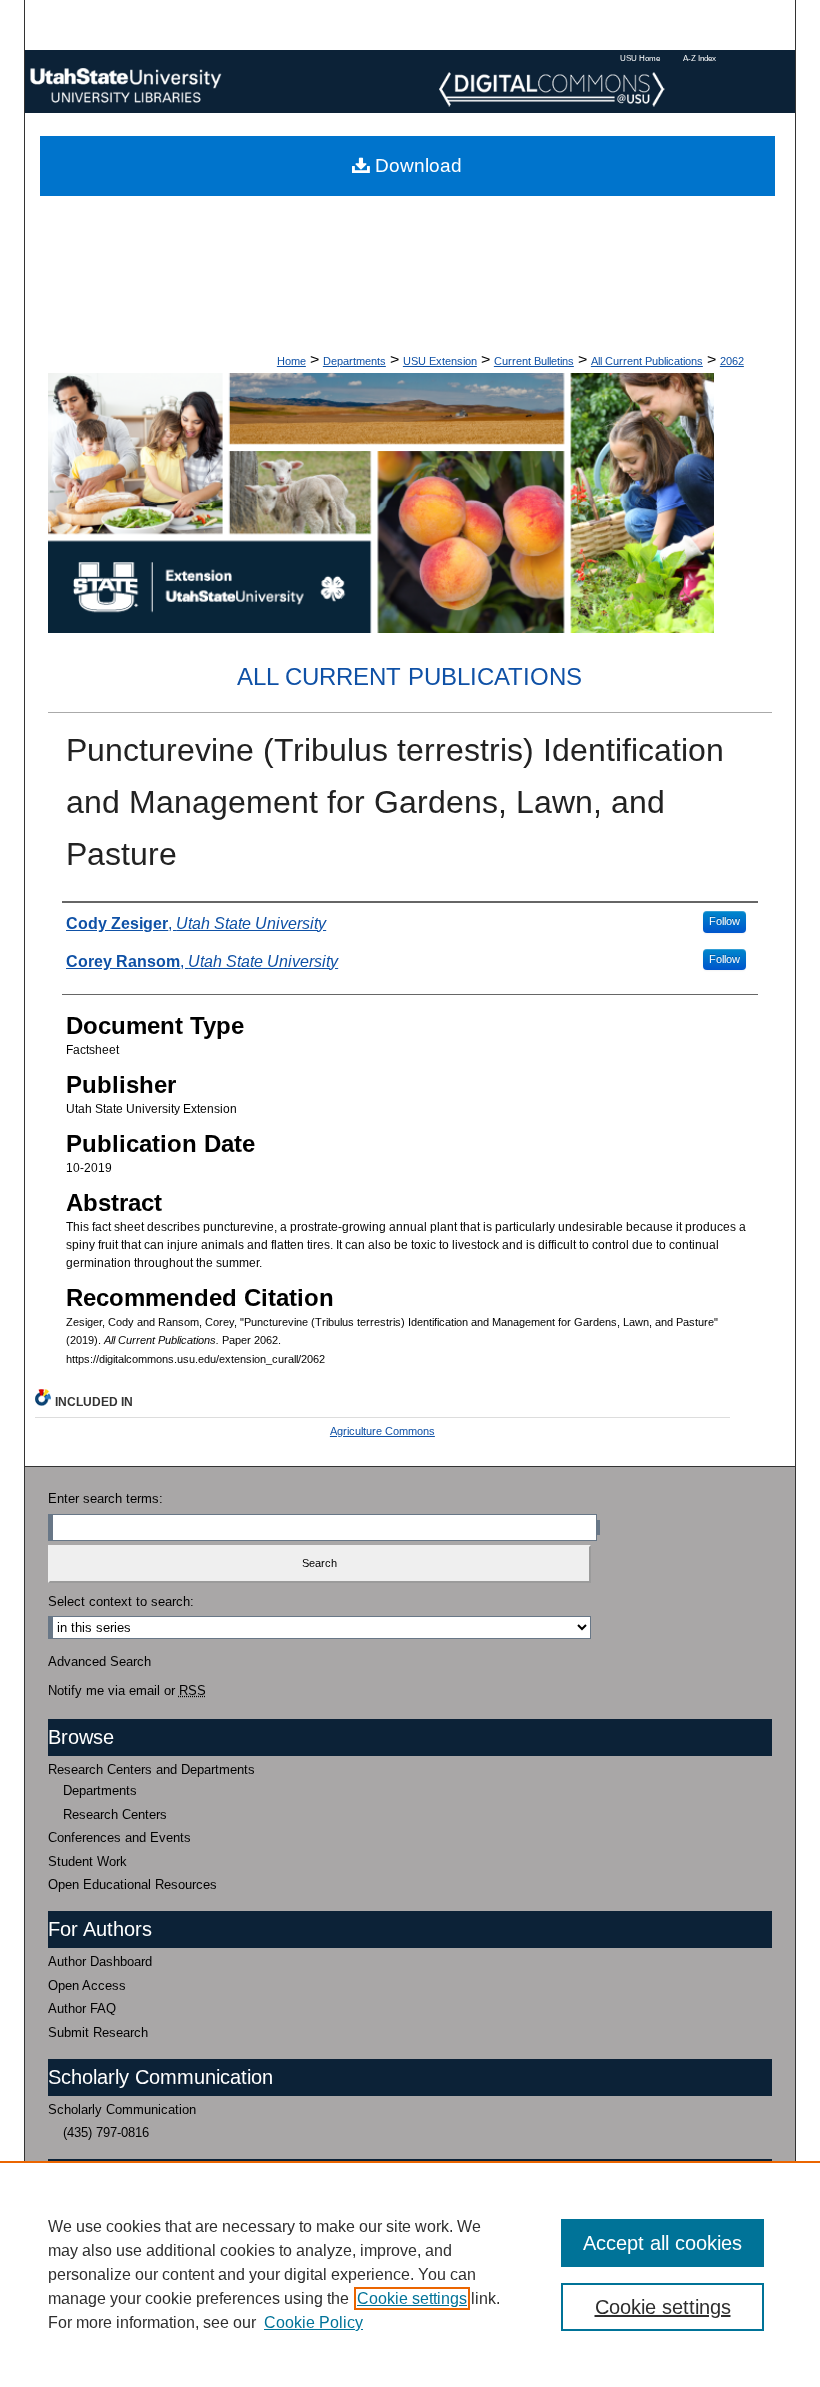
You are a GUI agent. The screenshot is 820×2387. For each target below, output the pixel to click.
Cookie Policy (313, 2322)
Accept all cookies (662, 2243)
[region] (410, 2274)
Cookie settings (412, 2298)
